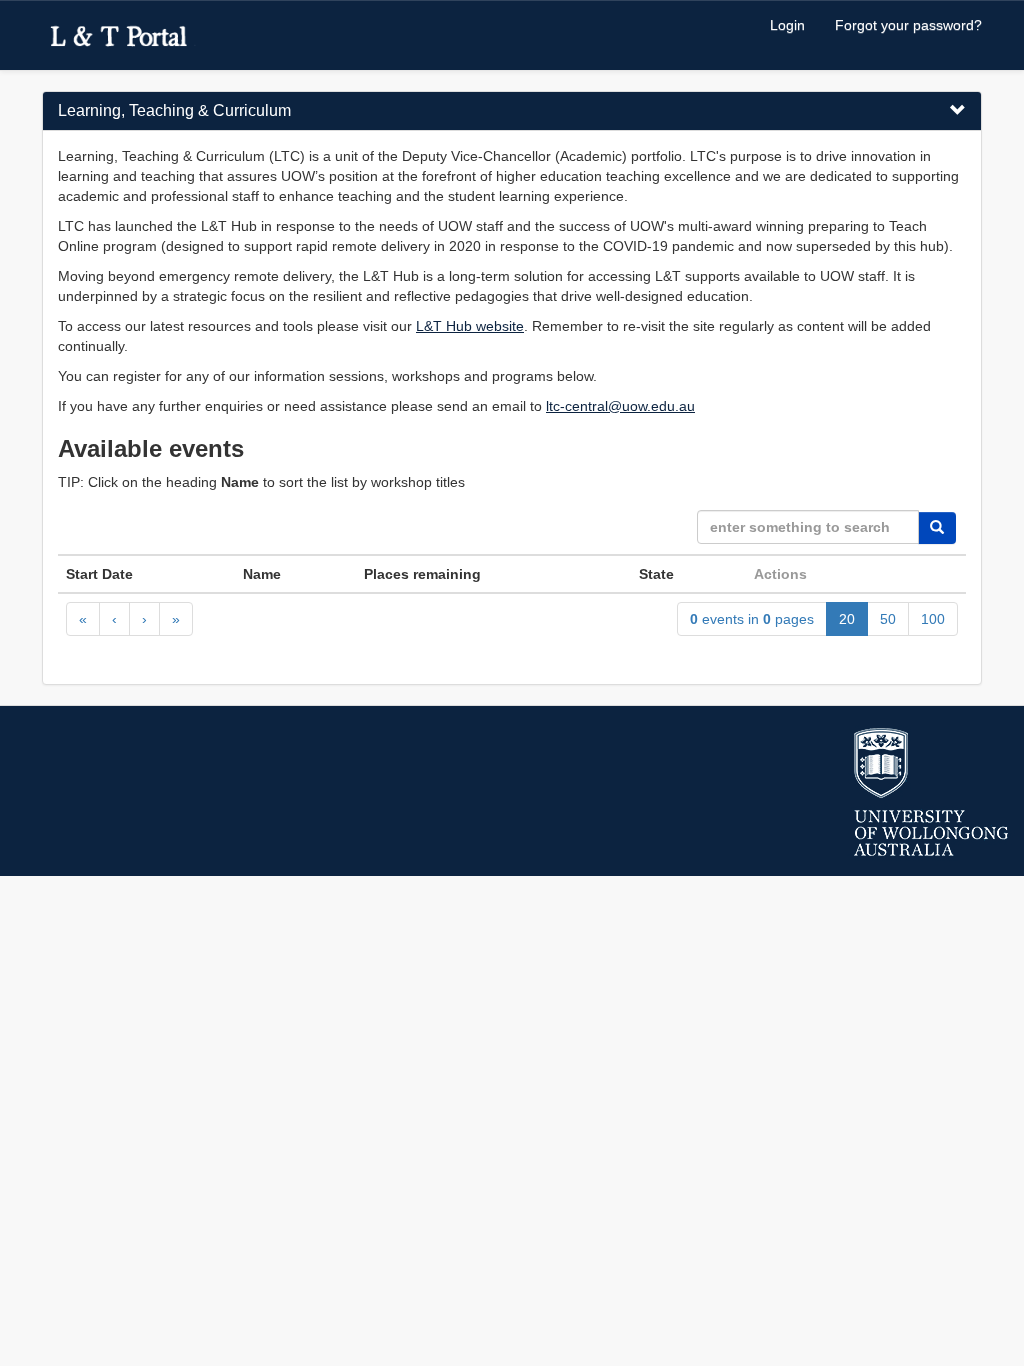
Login (787, 25)
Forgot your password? (908, 25)
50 (888, 619)
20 (847, 619)
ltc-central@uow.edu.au (620, 406)
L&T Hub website (470, 326)
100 (933, 619)
